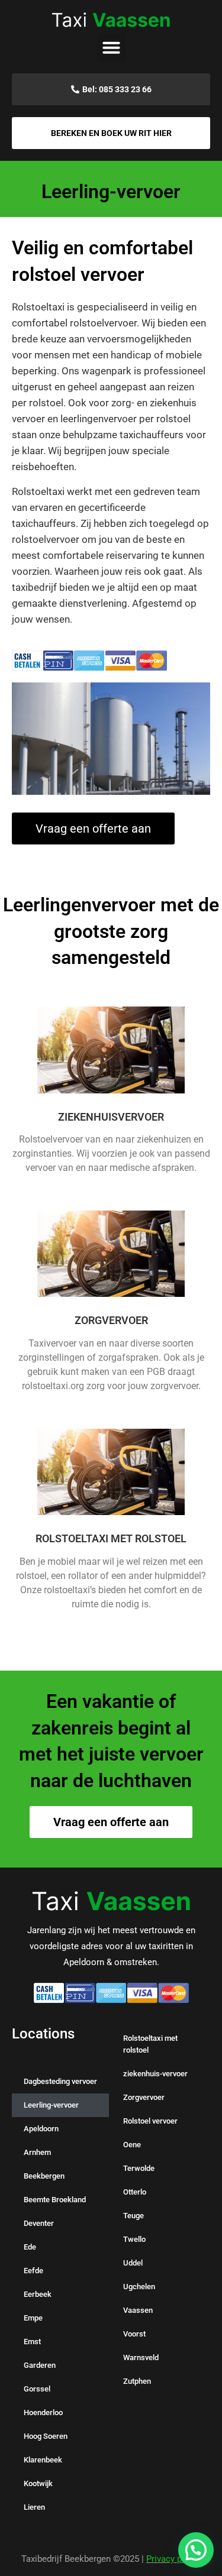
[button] (111, 47)
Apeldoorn (41, 2129)
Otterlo (135, 2192)
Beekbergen (44, 2176)
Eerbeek (38, 2294)
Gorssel (37, 2389)
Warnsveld (141, 2357)
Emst (32, 2342)
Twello (134, 2239)
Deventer (39, 2223)
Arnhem (37, 2152)
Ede (30, 2247)
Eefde (33, 2271)
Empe (33, 2318)
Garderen (40, 2365)
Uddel (133, 2263)
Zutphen (137, 2381)
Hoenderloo (43, 2412)
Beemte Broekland (55, 2200)
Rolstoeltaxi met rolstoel (150, 2044)
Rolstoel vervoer (150, 2121)
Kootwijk (38, 2483)
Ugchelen (139, 2287)
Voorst (134, 2334)
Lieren (34, 2507)
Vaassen (138, 2310)
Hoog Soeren (46, 2436)
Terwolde (139, 2168)
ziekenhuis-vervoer (155, 2074)
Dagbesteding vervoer (60, 2081)
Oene (132, 2145)
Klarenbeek (43, 2460)
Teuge (133, 2216)
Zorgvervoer (144, 2097)
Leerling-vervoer (51, 2105)
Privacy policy (173, 2559)
